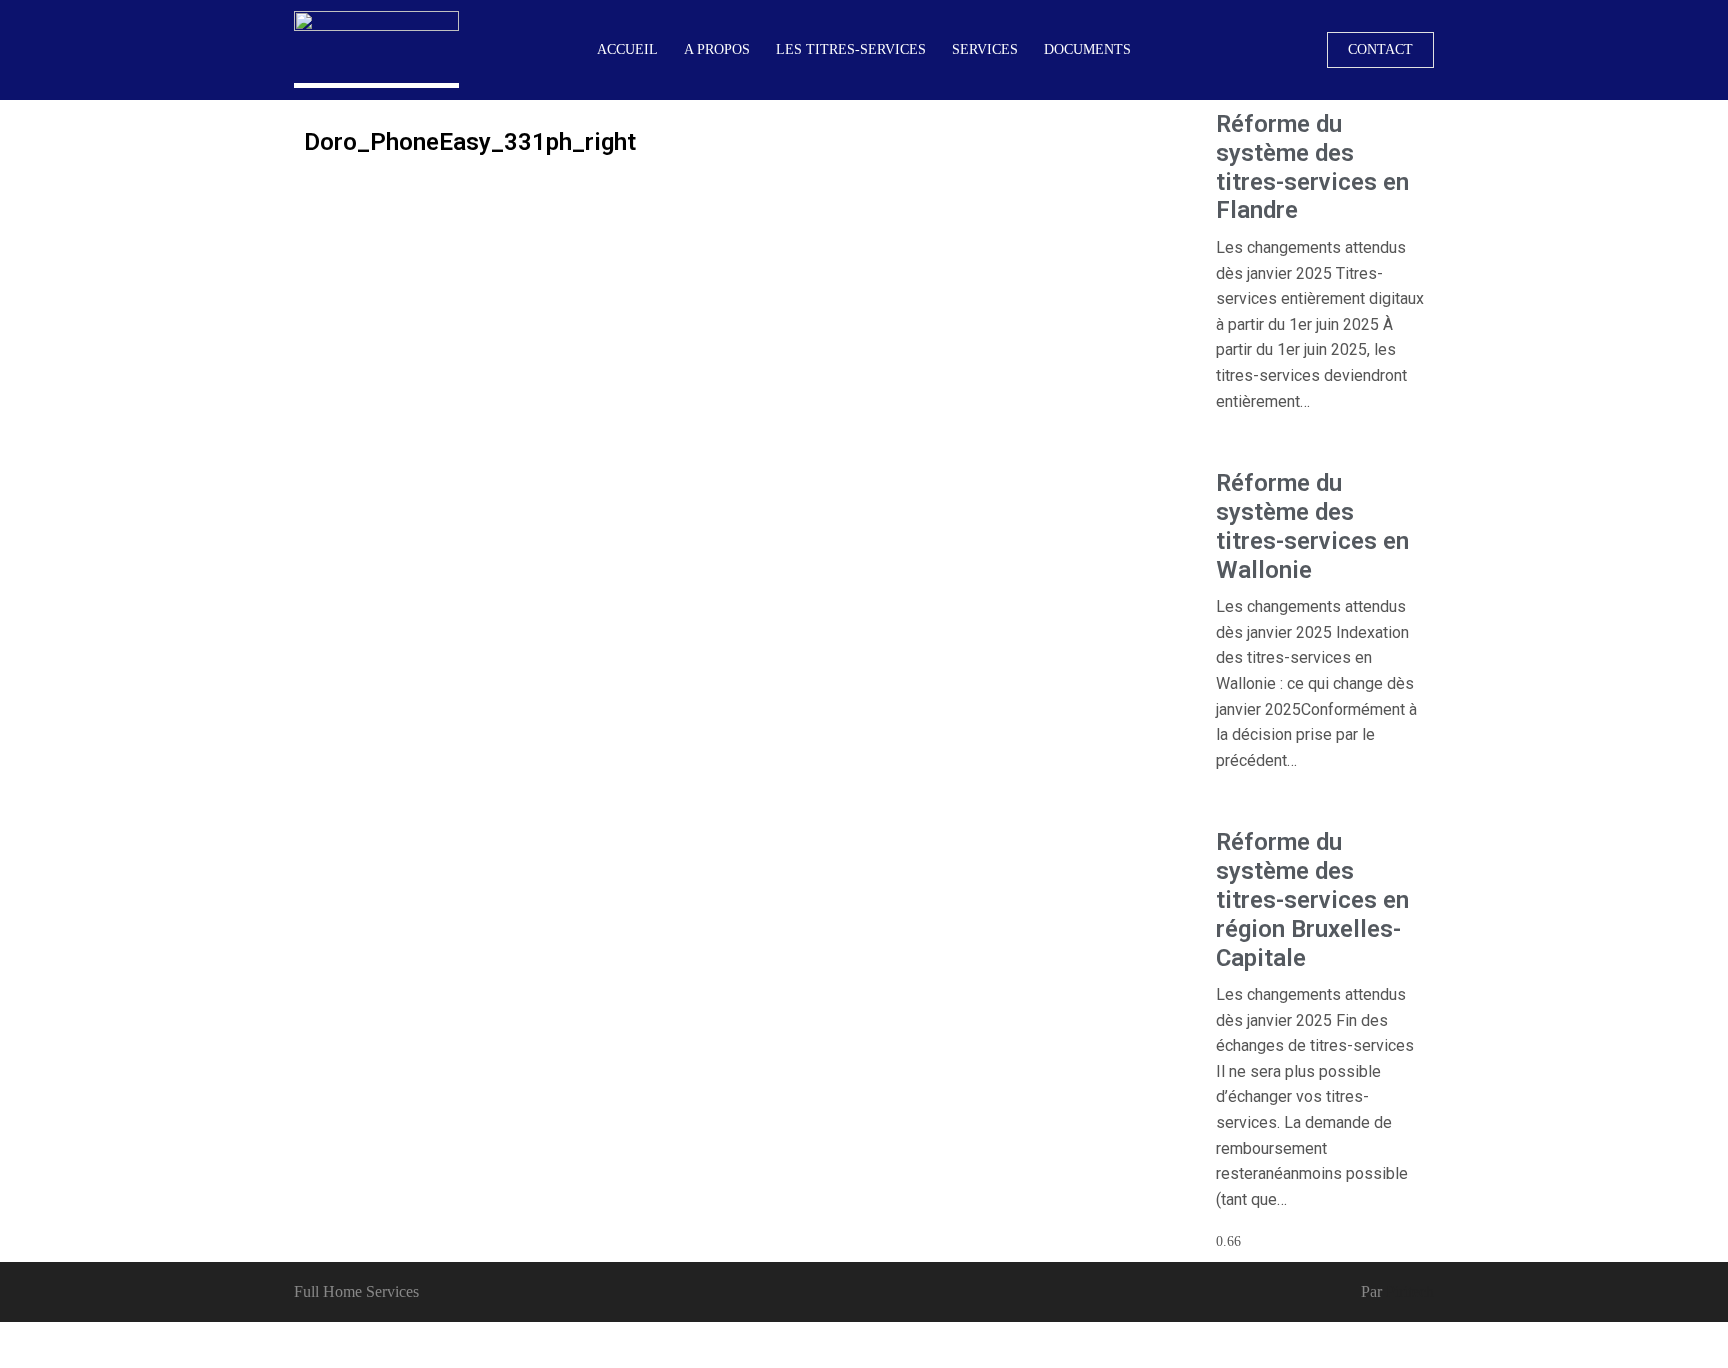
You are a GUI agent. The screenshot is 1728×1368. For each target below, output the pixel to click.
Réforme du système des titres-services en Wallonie (1312, 526)
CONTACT (1380, 49)
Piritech (1410, 1291)
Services (985, 49)
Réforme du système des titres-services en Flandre (1312, 167)
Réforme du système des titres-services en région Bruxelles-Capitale (1312, 899)
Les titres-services (851, 49)
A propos (717, 49)
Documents (1087, 49)
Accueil (627, 49)
